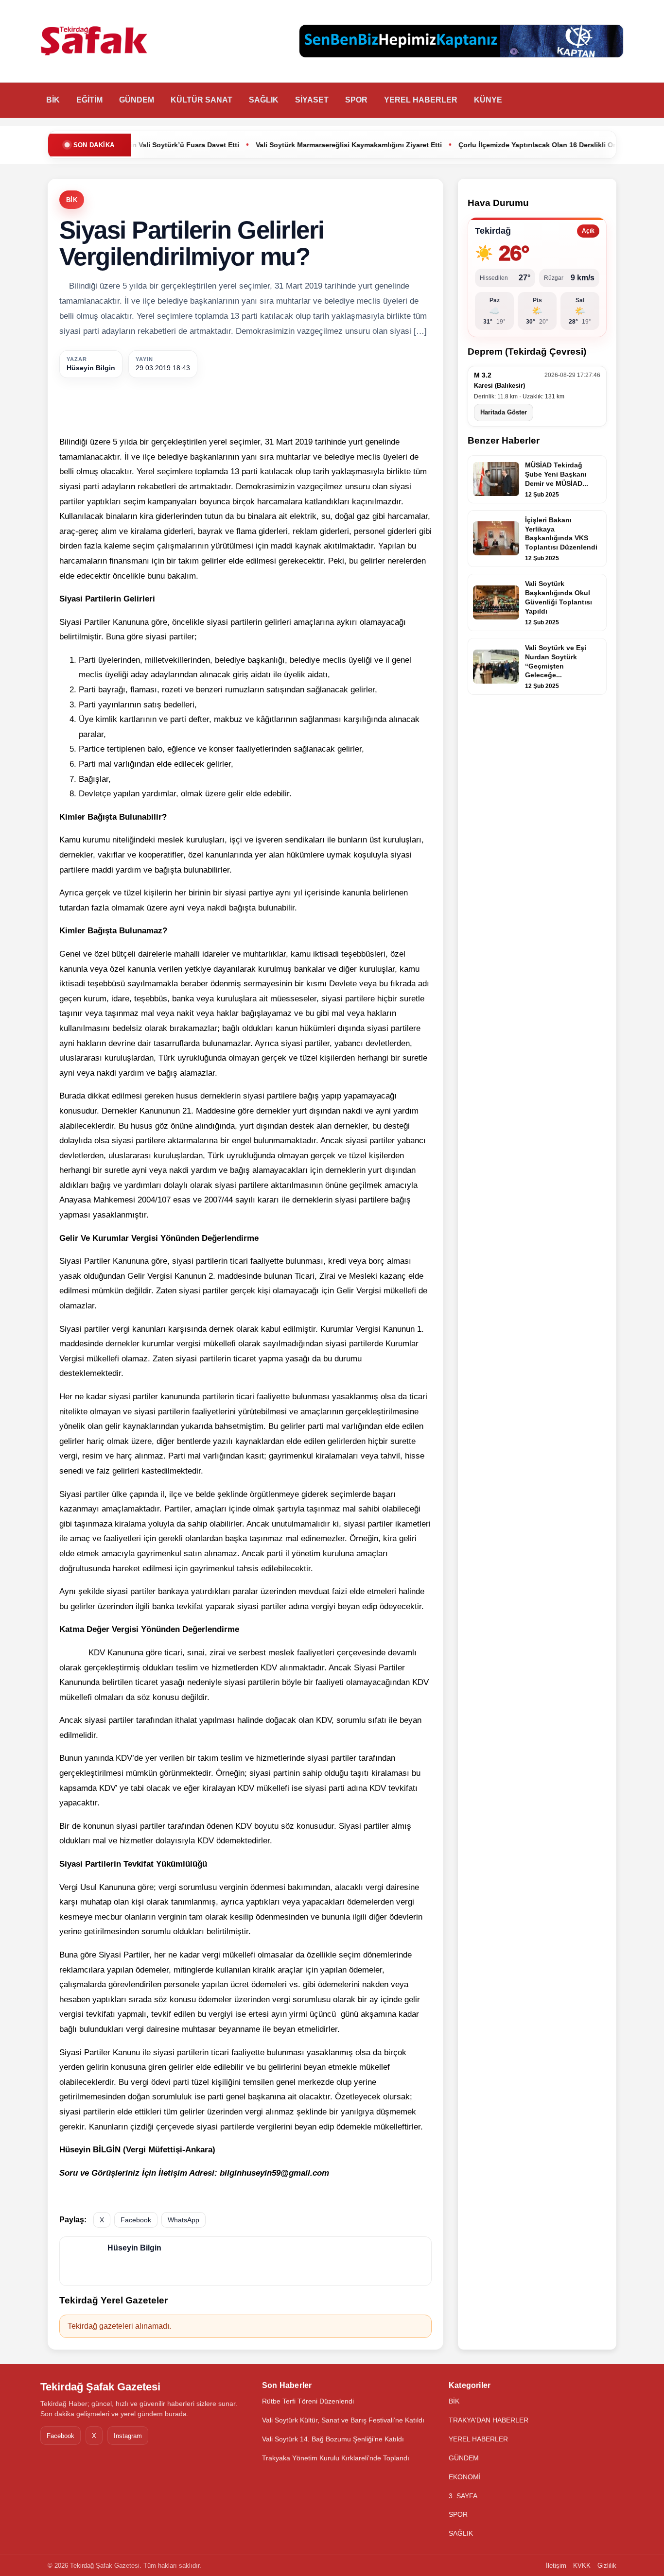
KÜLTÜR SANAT (201, 100)
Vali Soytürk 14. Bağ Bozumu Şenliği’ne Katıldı (333, 2439)
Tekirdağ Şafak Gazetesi (100, 2387)
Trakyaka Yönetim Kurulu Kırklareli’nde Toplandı (336, 2458)
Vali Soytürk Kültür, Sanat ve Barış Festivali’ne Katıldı (343, 2420)
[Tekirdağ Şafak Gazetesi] (94, 41)
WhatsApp (183, 2220)
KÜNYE (488, 100)
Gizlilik (607, 2566)
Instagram (128, 2436)
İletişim (556, 2566)
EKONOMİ (465, 2477)
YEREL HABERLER (421, 100)
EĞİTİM (89, 100)
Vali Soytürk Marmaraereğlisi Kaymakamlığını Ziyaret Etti (268, 145)
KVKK (582, 2566)
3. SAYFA (463, 2496)
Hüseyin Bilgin (91, 368)
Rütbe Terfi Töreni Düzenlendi (308, 2401)
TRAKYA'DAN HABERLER (489, 2420)
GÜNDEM (137, 100)
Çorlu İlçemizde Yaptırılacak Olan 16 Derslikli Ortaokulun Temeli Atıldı (492, 145)
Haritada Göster (504, 412)
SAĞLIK (264, 100)
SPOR (356, 100)
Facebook (136, 2220)
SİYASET (312, 100)
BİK (53, 100)
